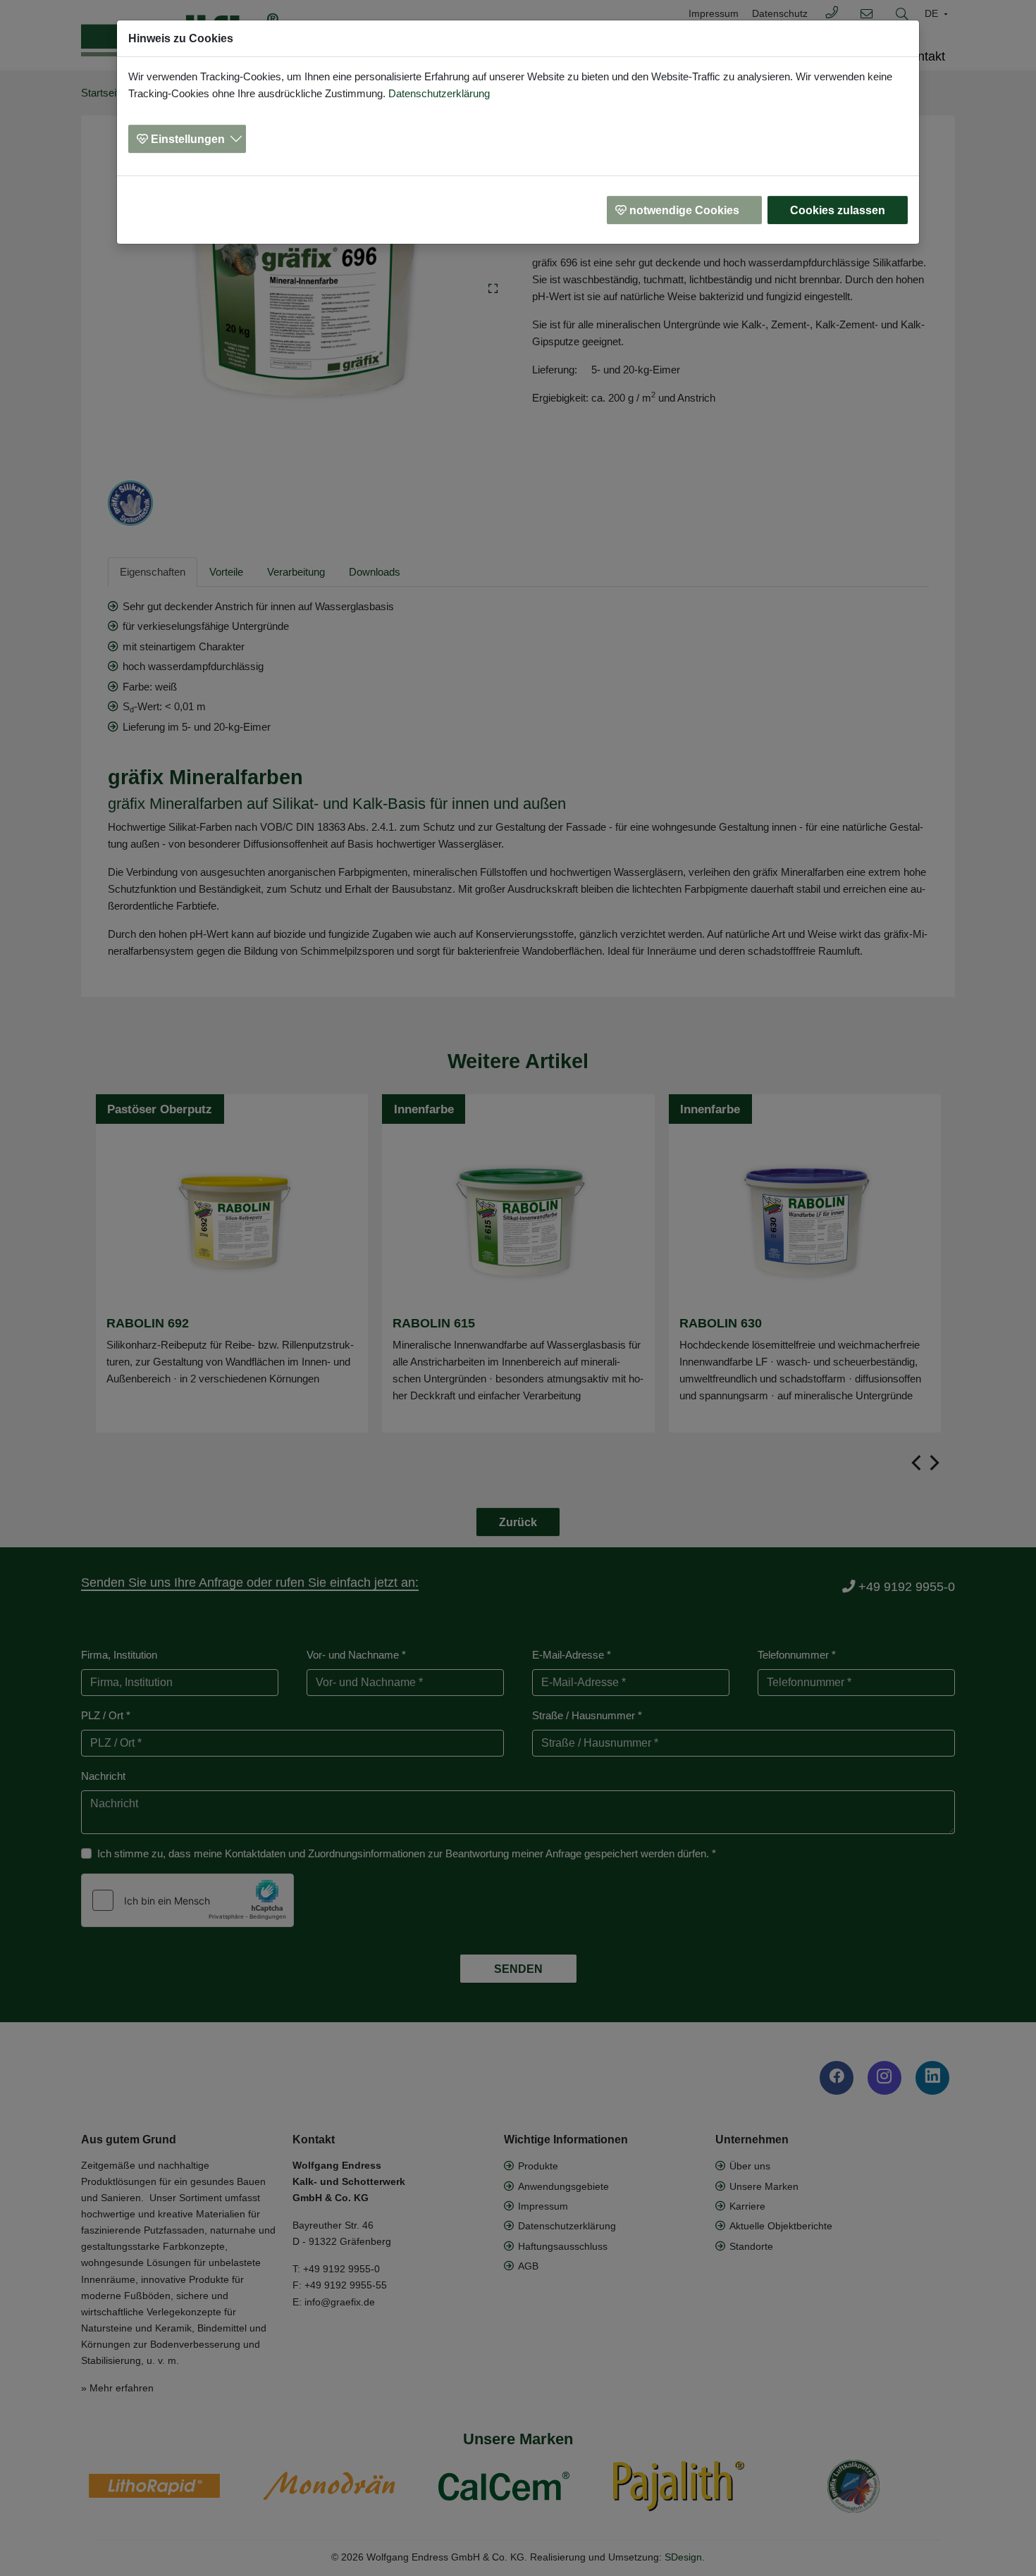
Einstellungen (188, 139)
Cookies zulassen (838, 210)
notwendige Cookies (684, 210)
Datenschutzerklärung (439, 93)
